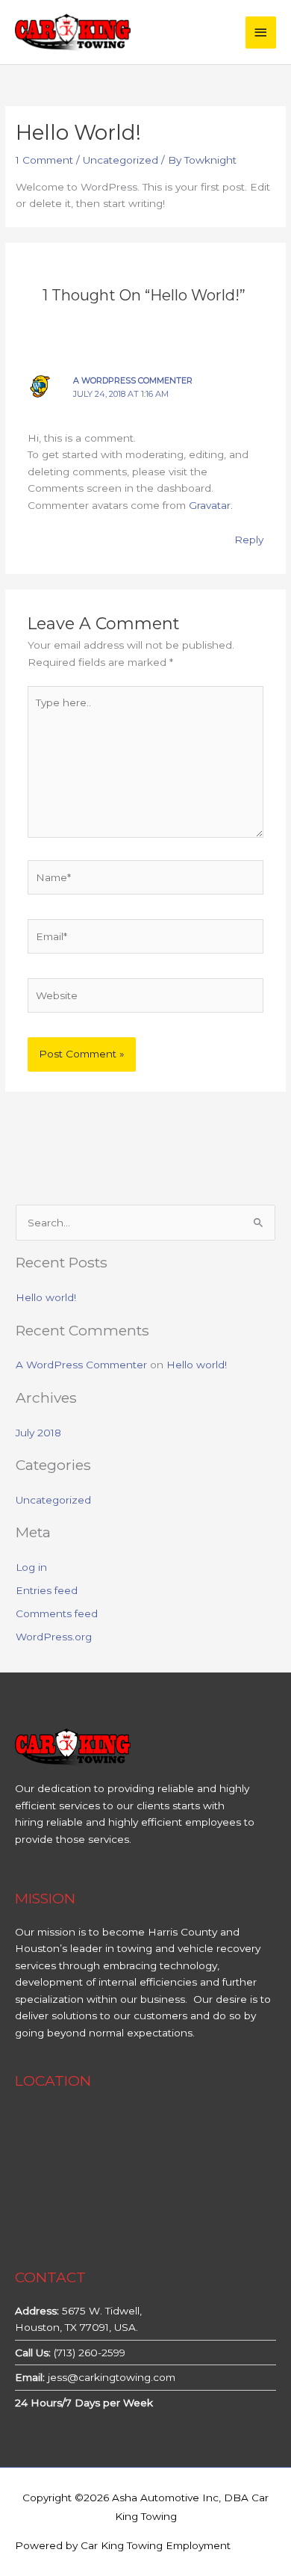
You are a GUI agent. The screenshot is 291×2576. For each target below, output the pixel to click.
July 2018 (38, 1433)
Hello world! (46, 1297)
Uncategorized (121, 160)
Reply (249, 540)
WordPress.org (54, 1637)
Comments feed (57, 1613)
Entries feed (47, 1590)
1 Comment (44, 160)
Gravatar (210, 505)
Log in (31, 1567)
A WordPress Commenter (133, 380)
